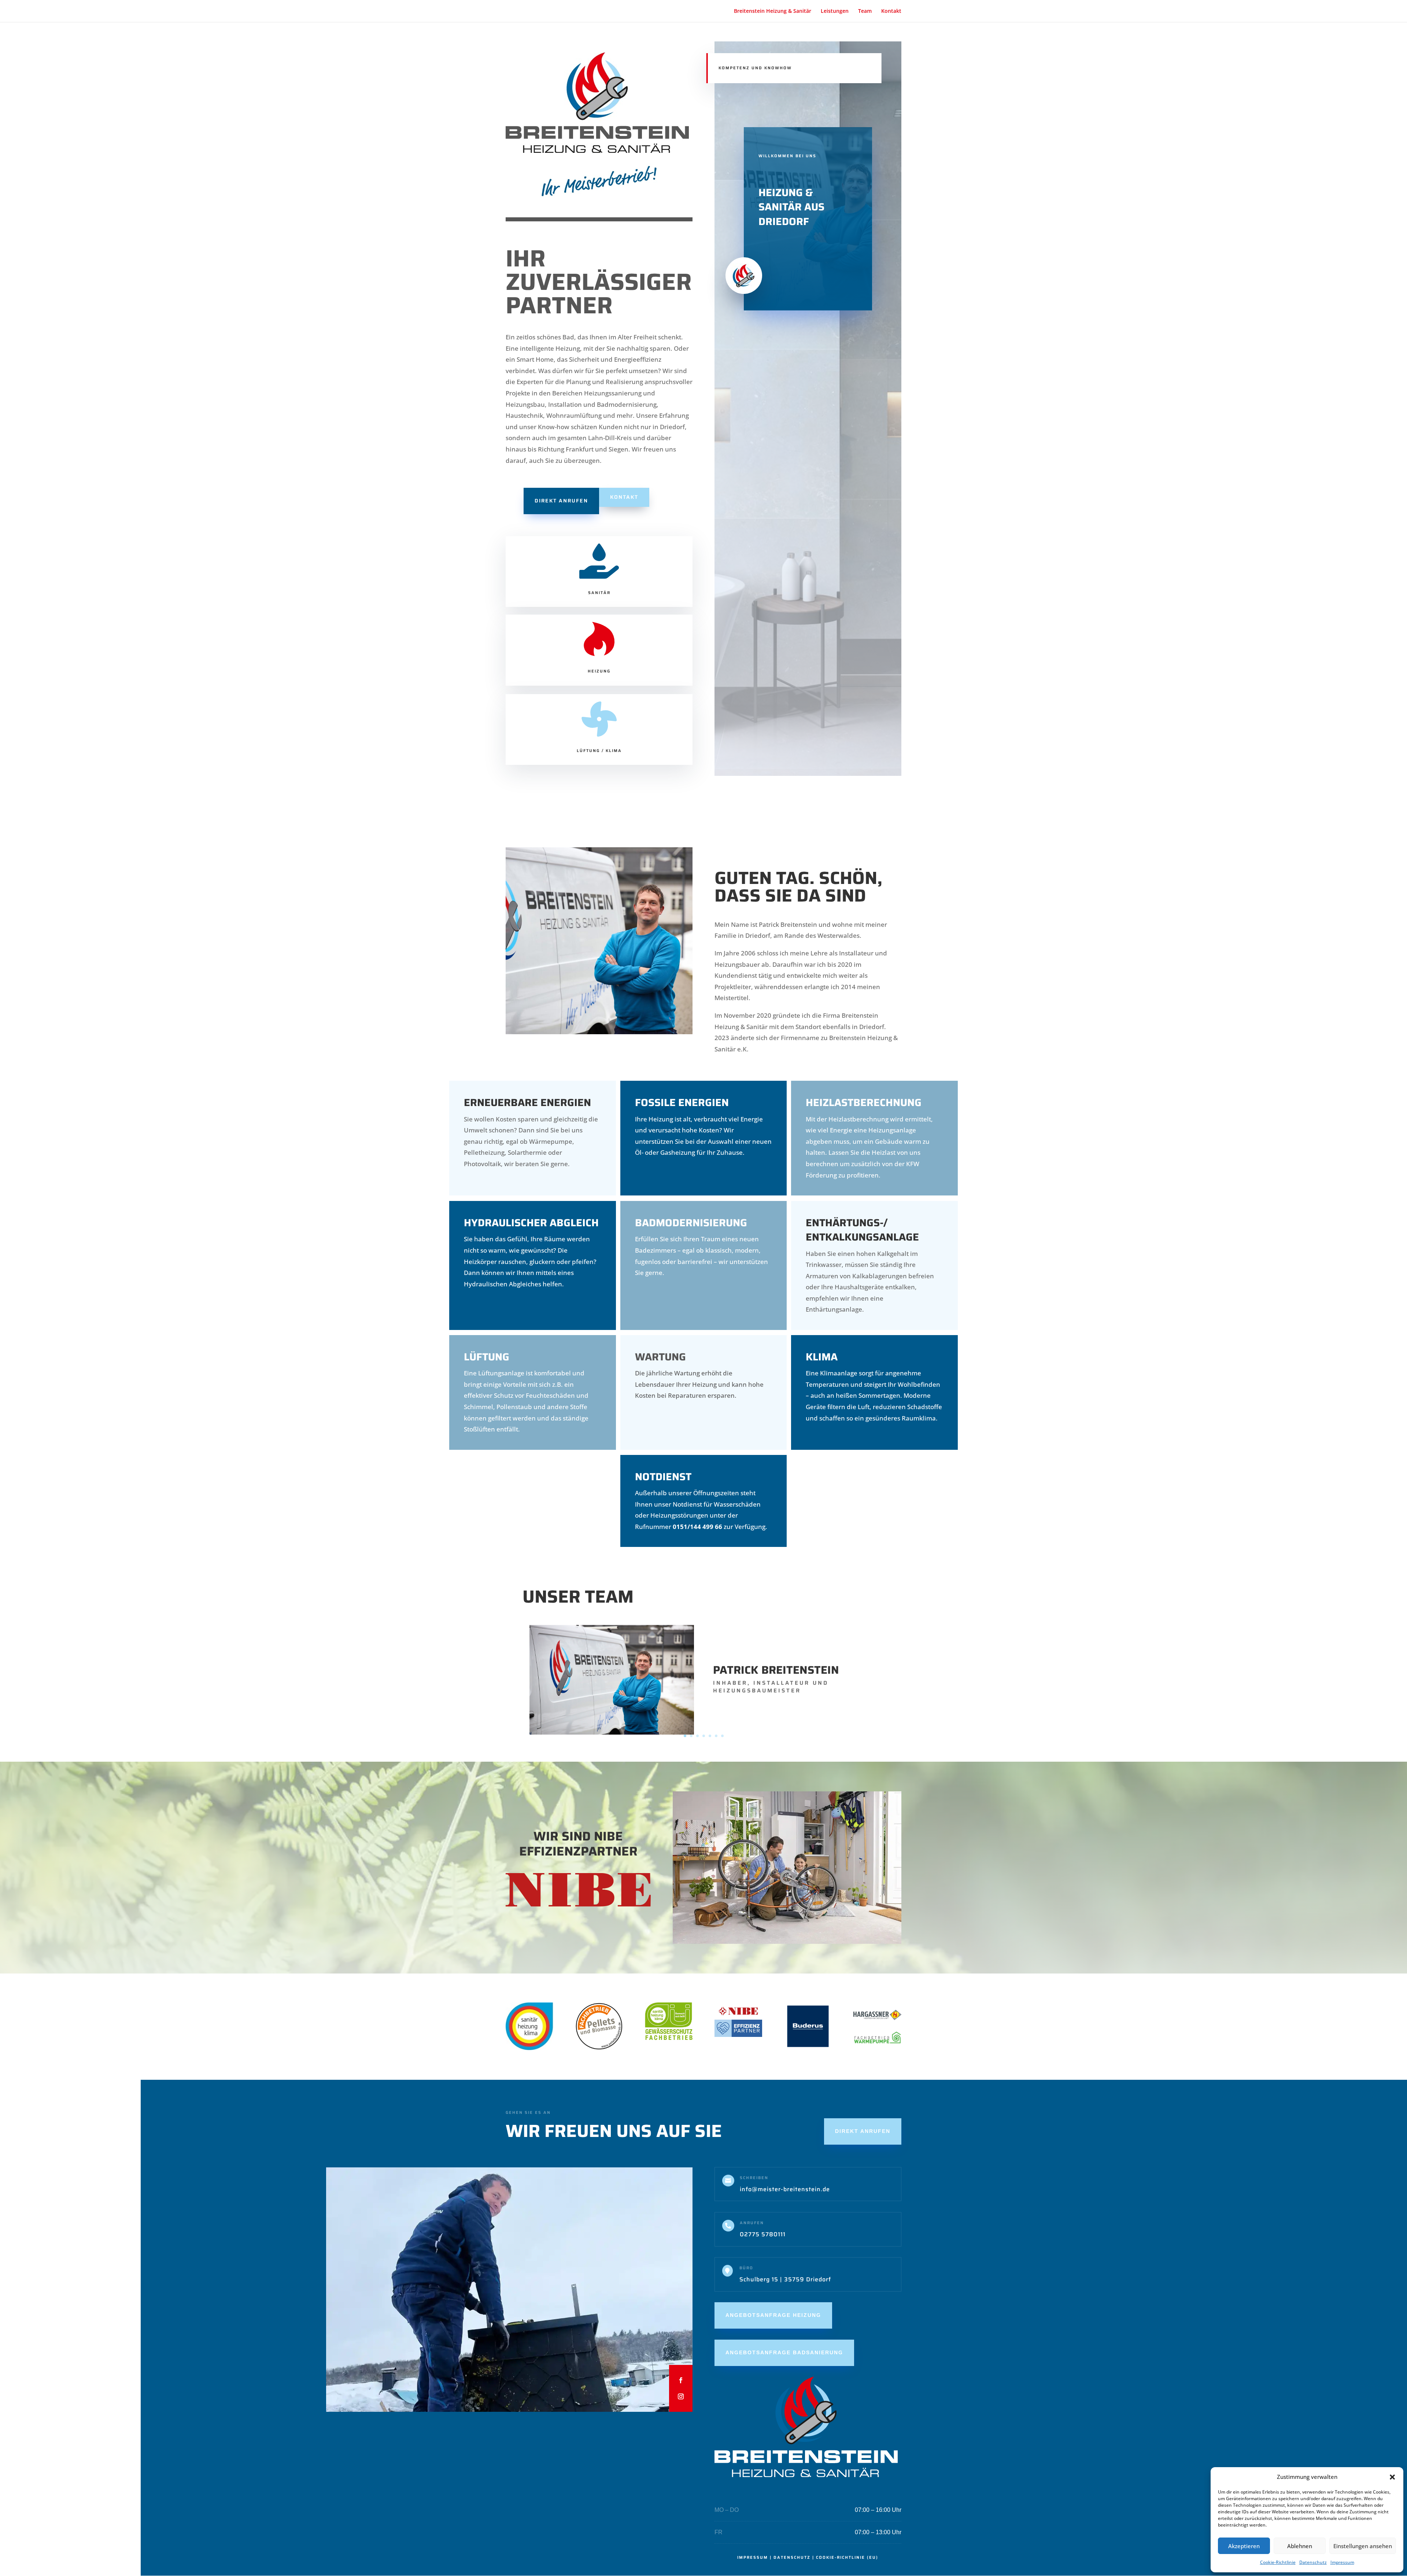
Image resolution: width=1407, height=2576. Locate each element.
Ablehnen (1300, 2546)
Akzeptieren (1244, 2546)
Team (865, 11)
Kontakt (891, 11)
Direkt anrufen (561, 501)
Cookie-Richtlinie (1278, 2562)
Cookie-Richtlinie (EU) (847, 2557)
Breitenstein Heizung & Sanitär (773, 11)
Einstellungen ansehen (1363, 2546)
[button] (1392, 2477)
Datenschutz (1313, 2562)
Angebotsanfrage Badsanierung (784, 2352)
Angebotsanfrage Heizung (773, 2315)
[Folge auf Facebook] (681, 2380)
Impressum (1342, 2562)
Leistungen (835, 11)
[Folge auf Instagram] (681, 2396)
